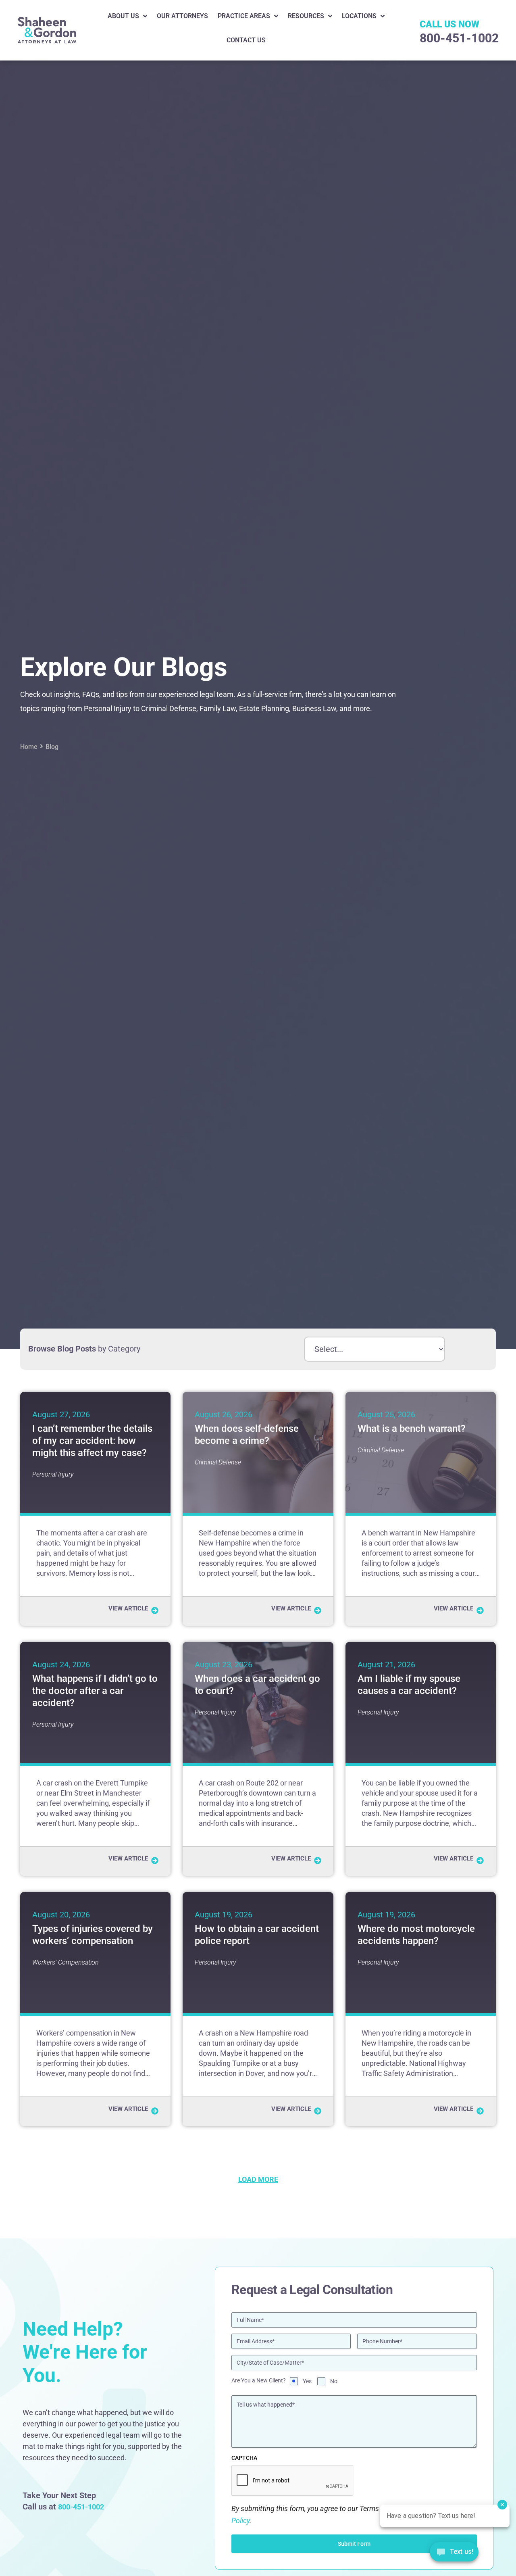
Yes (307, 2381)
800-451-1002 (459, 38)
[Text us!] (454, 2554)
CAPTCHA (244, 2458)
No (334, 2381)
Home (29, 747)
